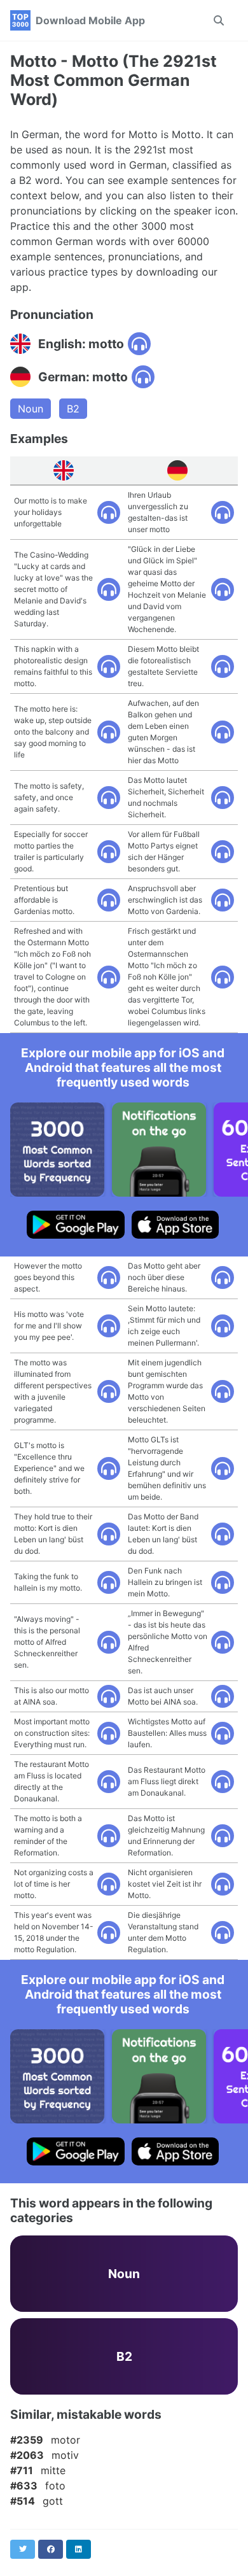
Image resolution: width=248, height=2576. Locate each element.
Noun (31, 409)
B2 (73, 409)
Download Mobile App (90, 20)
